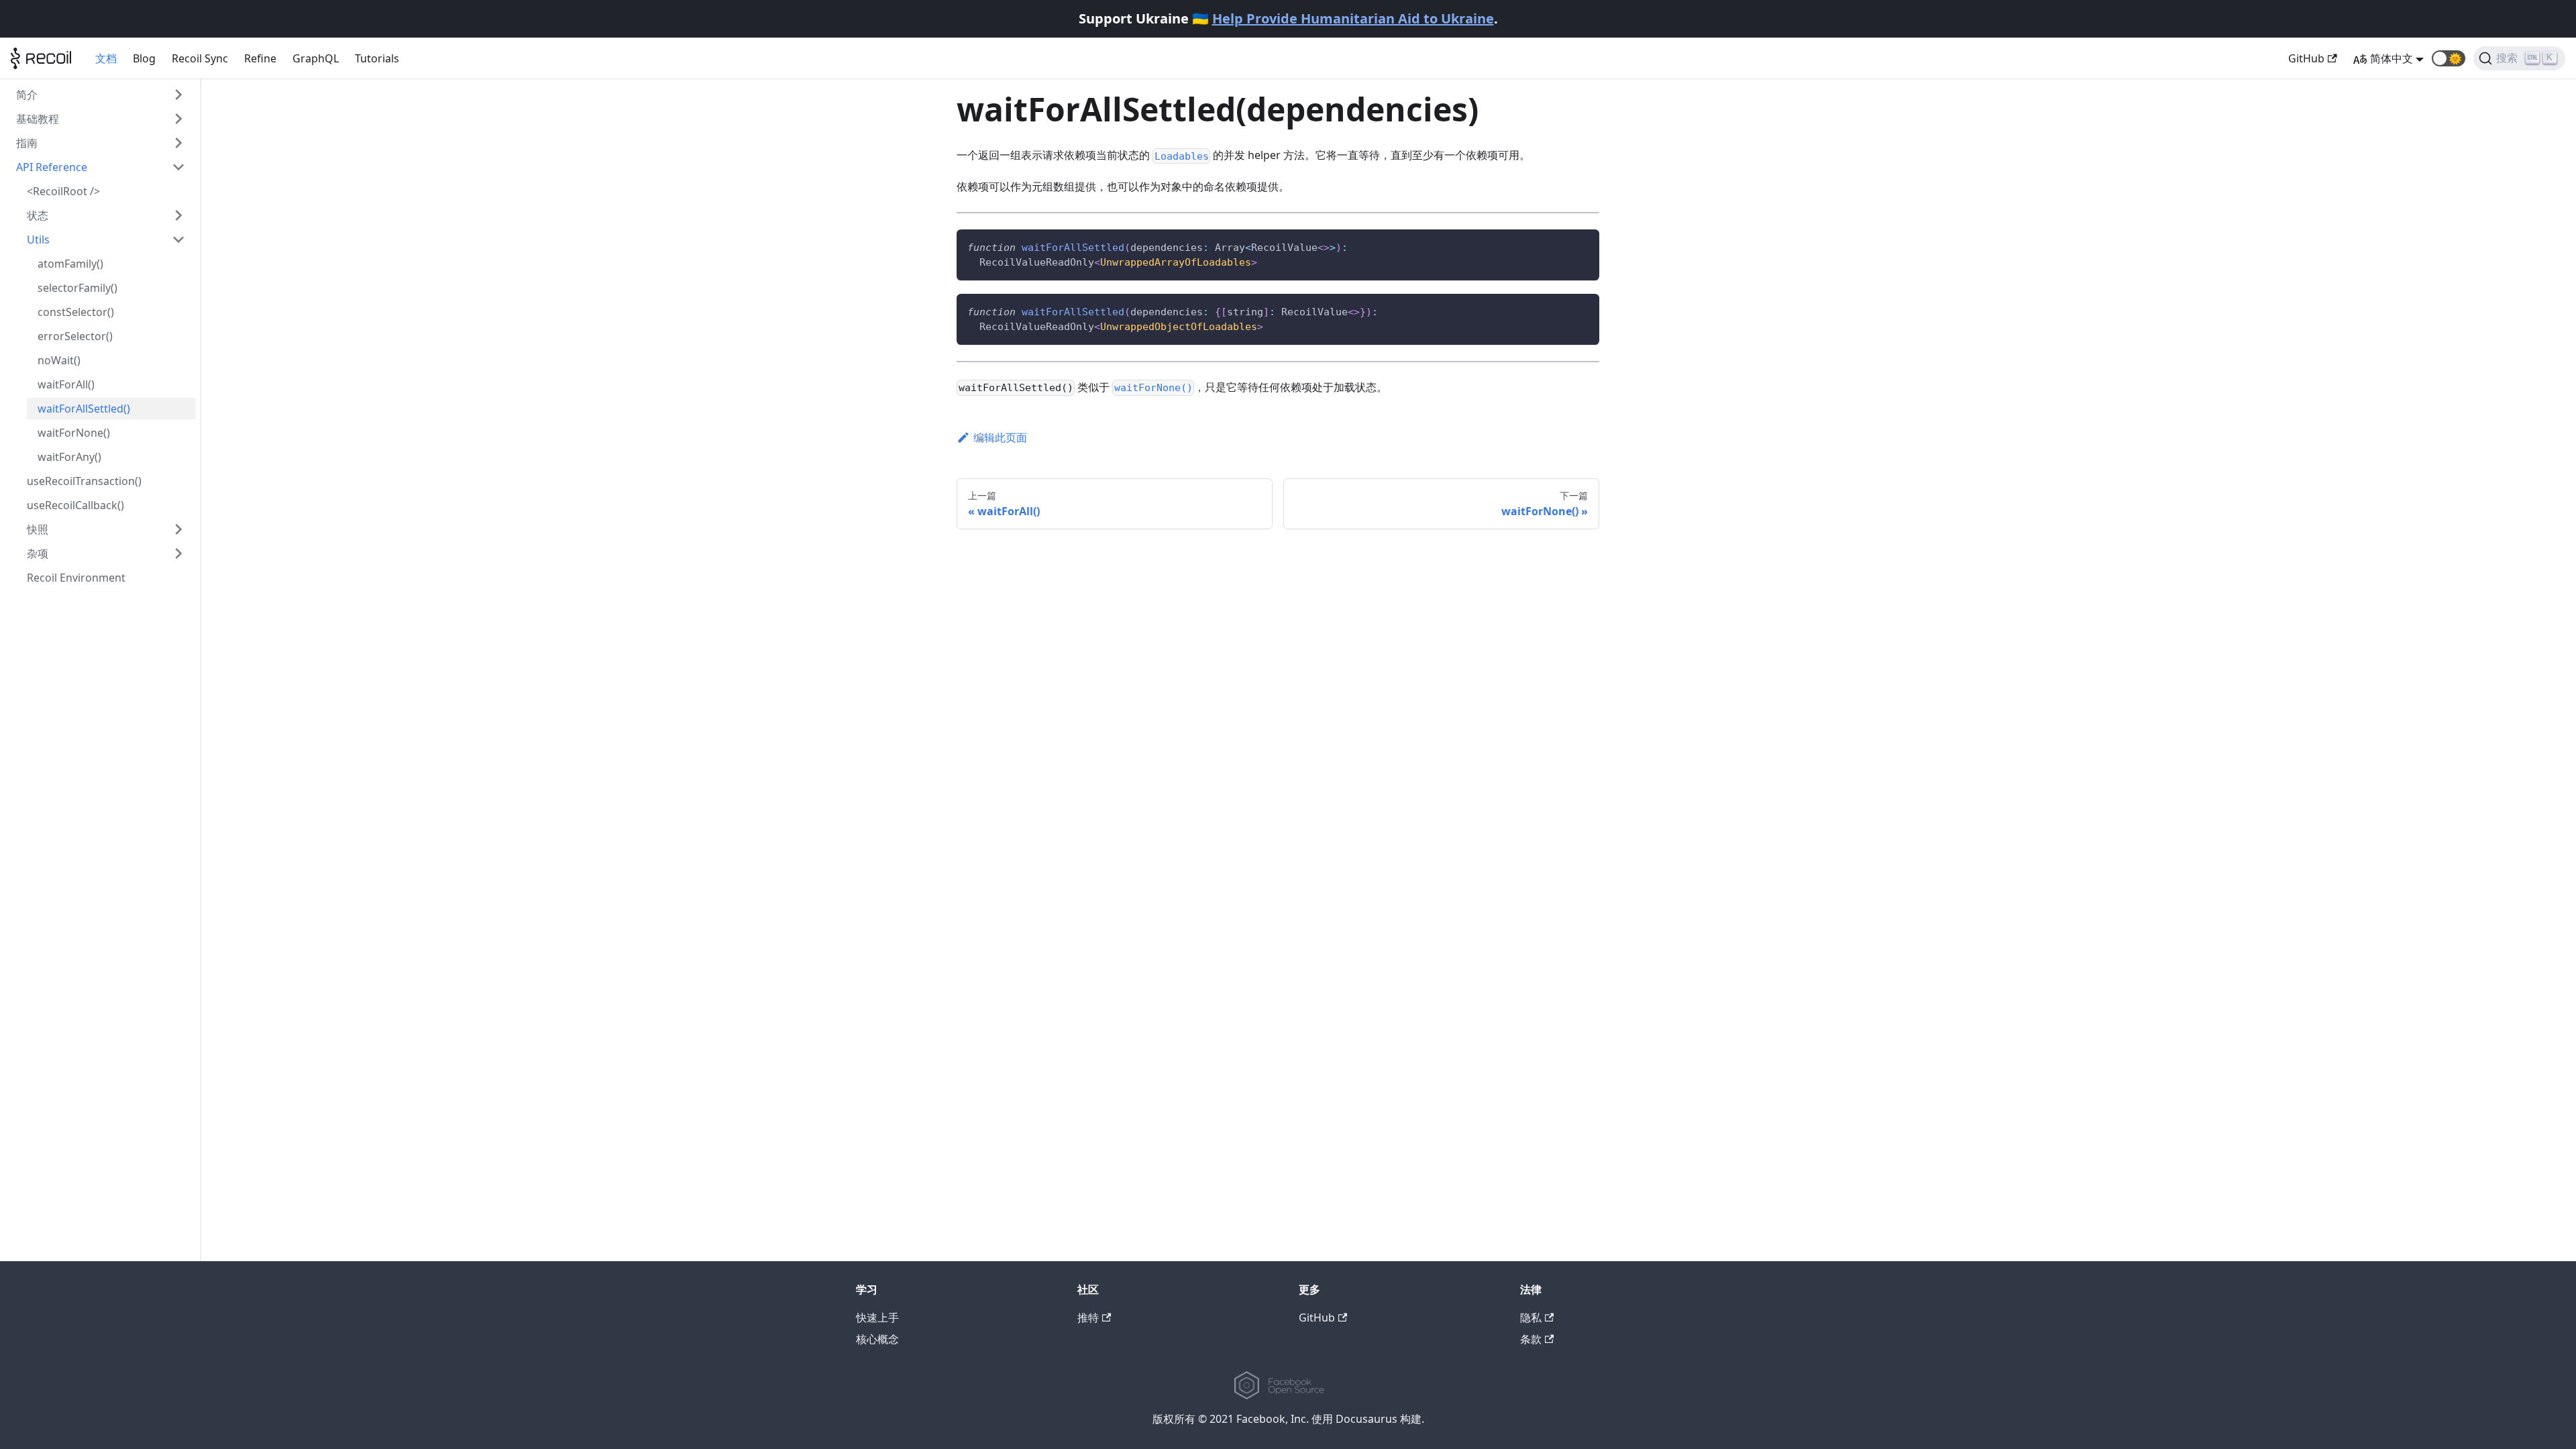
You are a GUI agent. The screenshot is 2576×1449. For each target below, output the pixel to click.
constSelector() (76, 312)
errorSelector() (75, 336)
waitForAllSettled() (84, 409)
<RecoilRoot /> (63, 191)
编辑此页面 (1000, 437)
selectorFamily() (77, 288)
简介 (27, 95)
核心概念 (877, 1339)
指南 (27, 143)
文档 (106, 58)
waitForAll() (66, 384)
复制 (1580, 245)
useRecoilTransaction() (84, 481)
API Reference (52, 167)
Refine (260, 58)
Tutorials (377, 58)
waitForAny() (69, 457)
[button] (2449, 58)
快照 (38, 529)
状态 (38, 215)
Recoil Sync (200, 58)
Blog (144, 58)
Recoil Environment (76, 578)
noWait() (59, 360)
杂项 (38, 553)
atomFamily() (70, 264)
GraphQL (316, 58)
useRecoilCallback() (75, 505)
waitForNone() (74, 433)
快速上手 (877, 1318)
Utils (38, 239)
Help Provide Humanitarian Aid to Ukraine (1353, 18)
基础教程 (38, 119)
